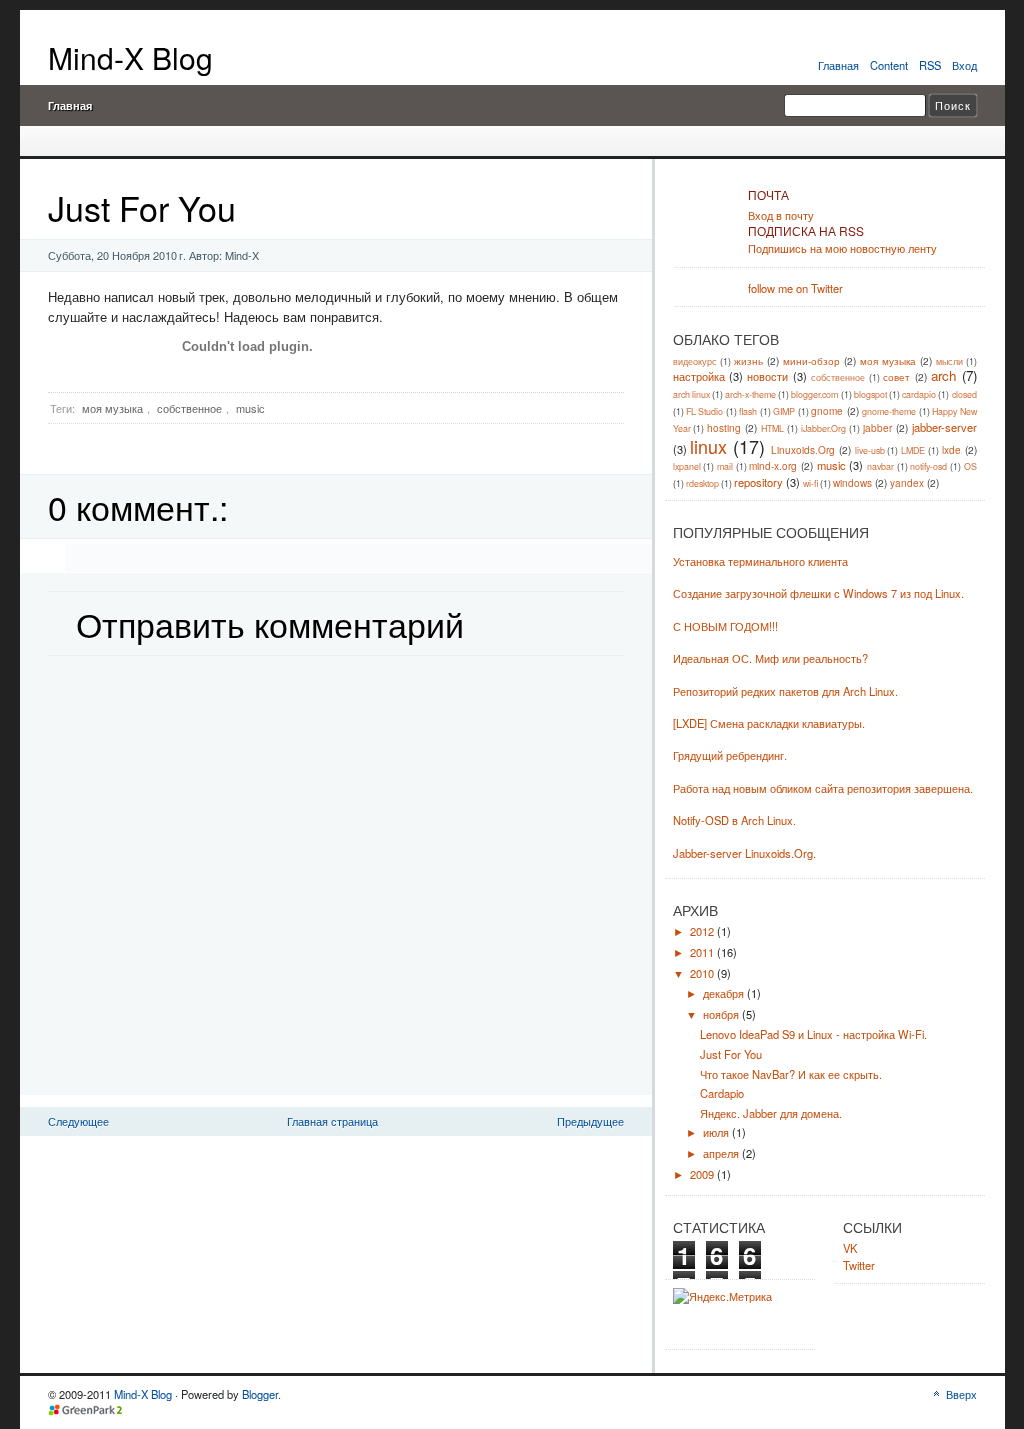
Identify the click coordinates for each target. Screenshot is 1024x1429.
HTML (772, 428)
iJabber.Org (823, 428)
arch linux (691, 394)
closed (964, 394)
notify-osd (928, 466)
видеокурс (695, 361)
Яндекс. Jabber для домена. (771, 1113)
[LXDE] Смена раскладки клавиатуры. (769, 723)
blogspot (870, 394)
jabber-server (944, 427)
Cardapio (722, 1093)
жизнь (748, 360)
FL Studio (704, 411)
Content (889, 65)
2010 (702, 973)
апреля (721, 1153)
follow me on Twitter (795, 288)
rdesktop (702, 483)
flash (748, 411)
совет (896, 376)
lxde (951, 449)
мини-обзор (811, 360)
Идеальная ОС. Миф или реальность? (770, 658)
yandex (907, 482)
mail (725, 466)
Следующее (78, 1121)
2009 (702, 1174)
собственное (189, 408)
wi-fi (810, 483)
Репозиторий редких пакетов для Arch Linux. (785, 691)
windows (852, 482)
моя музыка (112, 408)
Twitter (859, 1265)
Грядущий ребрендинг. (730, 755)
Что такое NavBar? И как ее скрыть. (791, 1074)
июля (716, 1132)
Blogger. (261, 1394)
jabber (877, 427)
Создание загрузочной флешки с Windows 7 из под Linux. (818, 593)
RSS (930, 65)
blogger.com (814, 394)
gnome (827, 410)
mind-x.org (773, 465)
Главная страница (332, 1121)
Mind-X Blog (130, 57)
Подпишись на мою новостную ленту (842, 240)
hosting (724, 427)
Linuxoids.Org (803, 449)
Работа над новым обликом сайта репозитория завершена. (823, 788)
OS (970, 466)
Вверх (961, 1394)
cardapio (919, 394)
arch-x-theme (750, 394)
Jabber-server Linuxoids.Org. (744, 853)
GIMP (784, 411)
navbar (880, 466)
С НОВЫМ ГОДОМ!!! (725, 626)
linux (708, 446)
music (250, 408)
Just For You (142, 207)
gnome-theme (889, 411)
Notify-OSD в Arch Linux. (734, 820)
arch (943, 375)
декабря (723, 993)
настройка (699, 376)
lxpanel (687, 466)
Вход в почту (781, 204)
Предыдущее (590, 1121)
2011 (702, 952)
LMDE (913, 450)
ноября (721, 1014)
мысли (949, 361)
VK (850, 1248)
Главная (838, 65)
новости (767, 376)
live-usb (870, 450)
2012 (702, 931)
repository (758, 482)
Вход (964, 65)
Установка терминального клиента (760, 561)
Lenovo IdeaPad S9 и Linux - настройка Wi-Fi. (813, 1034)
